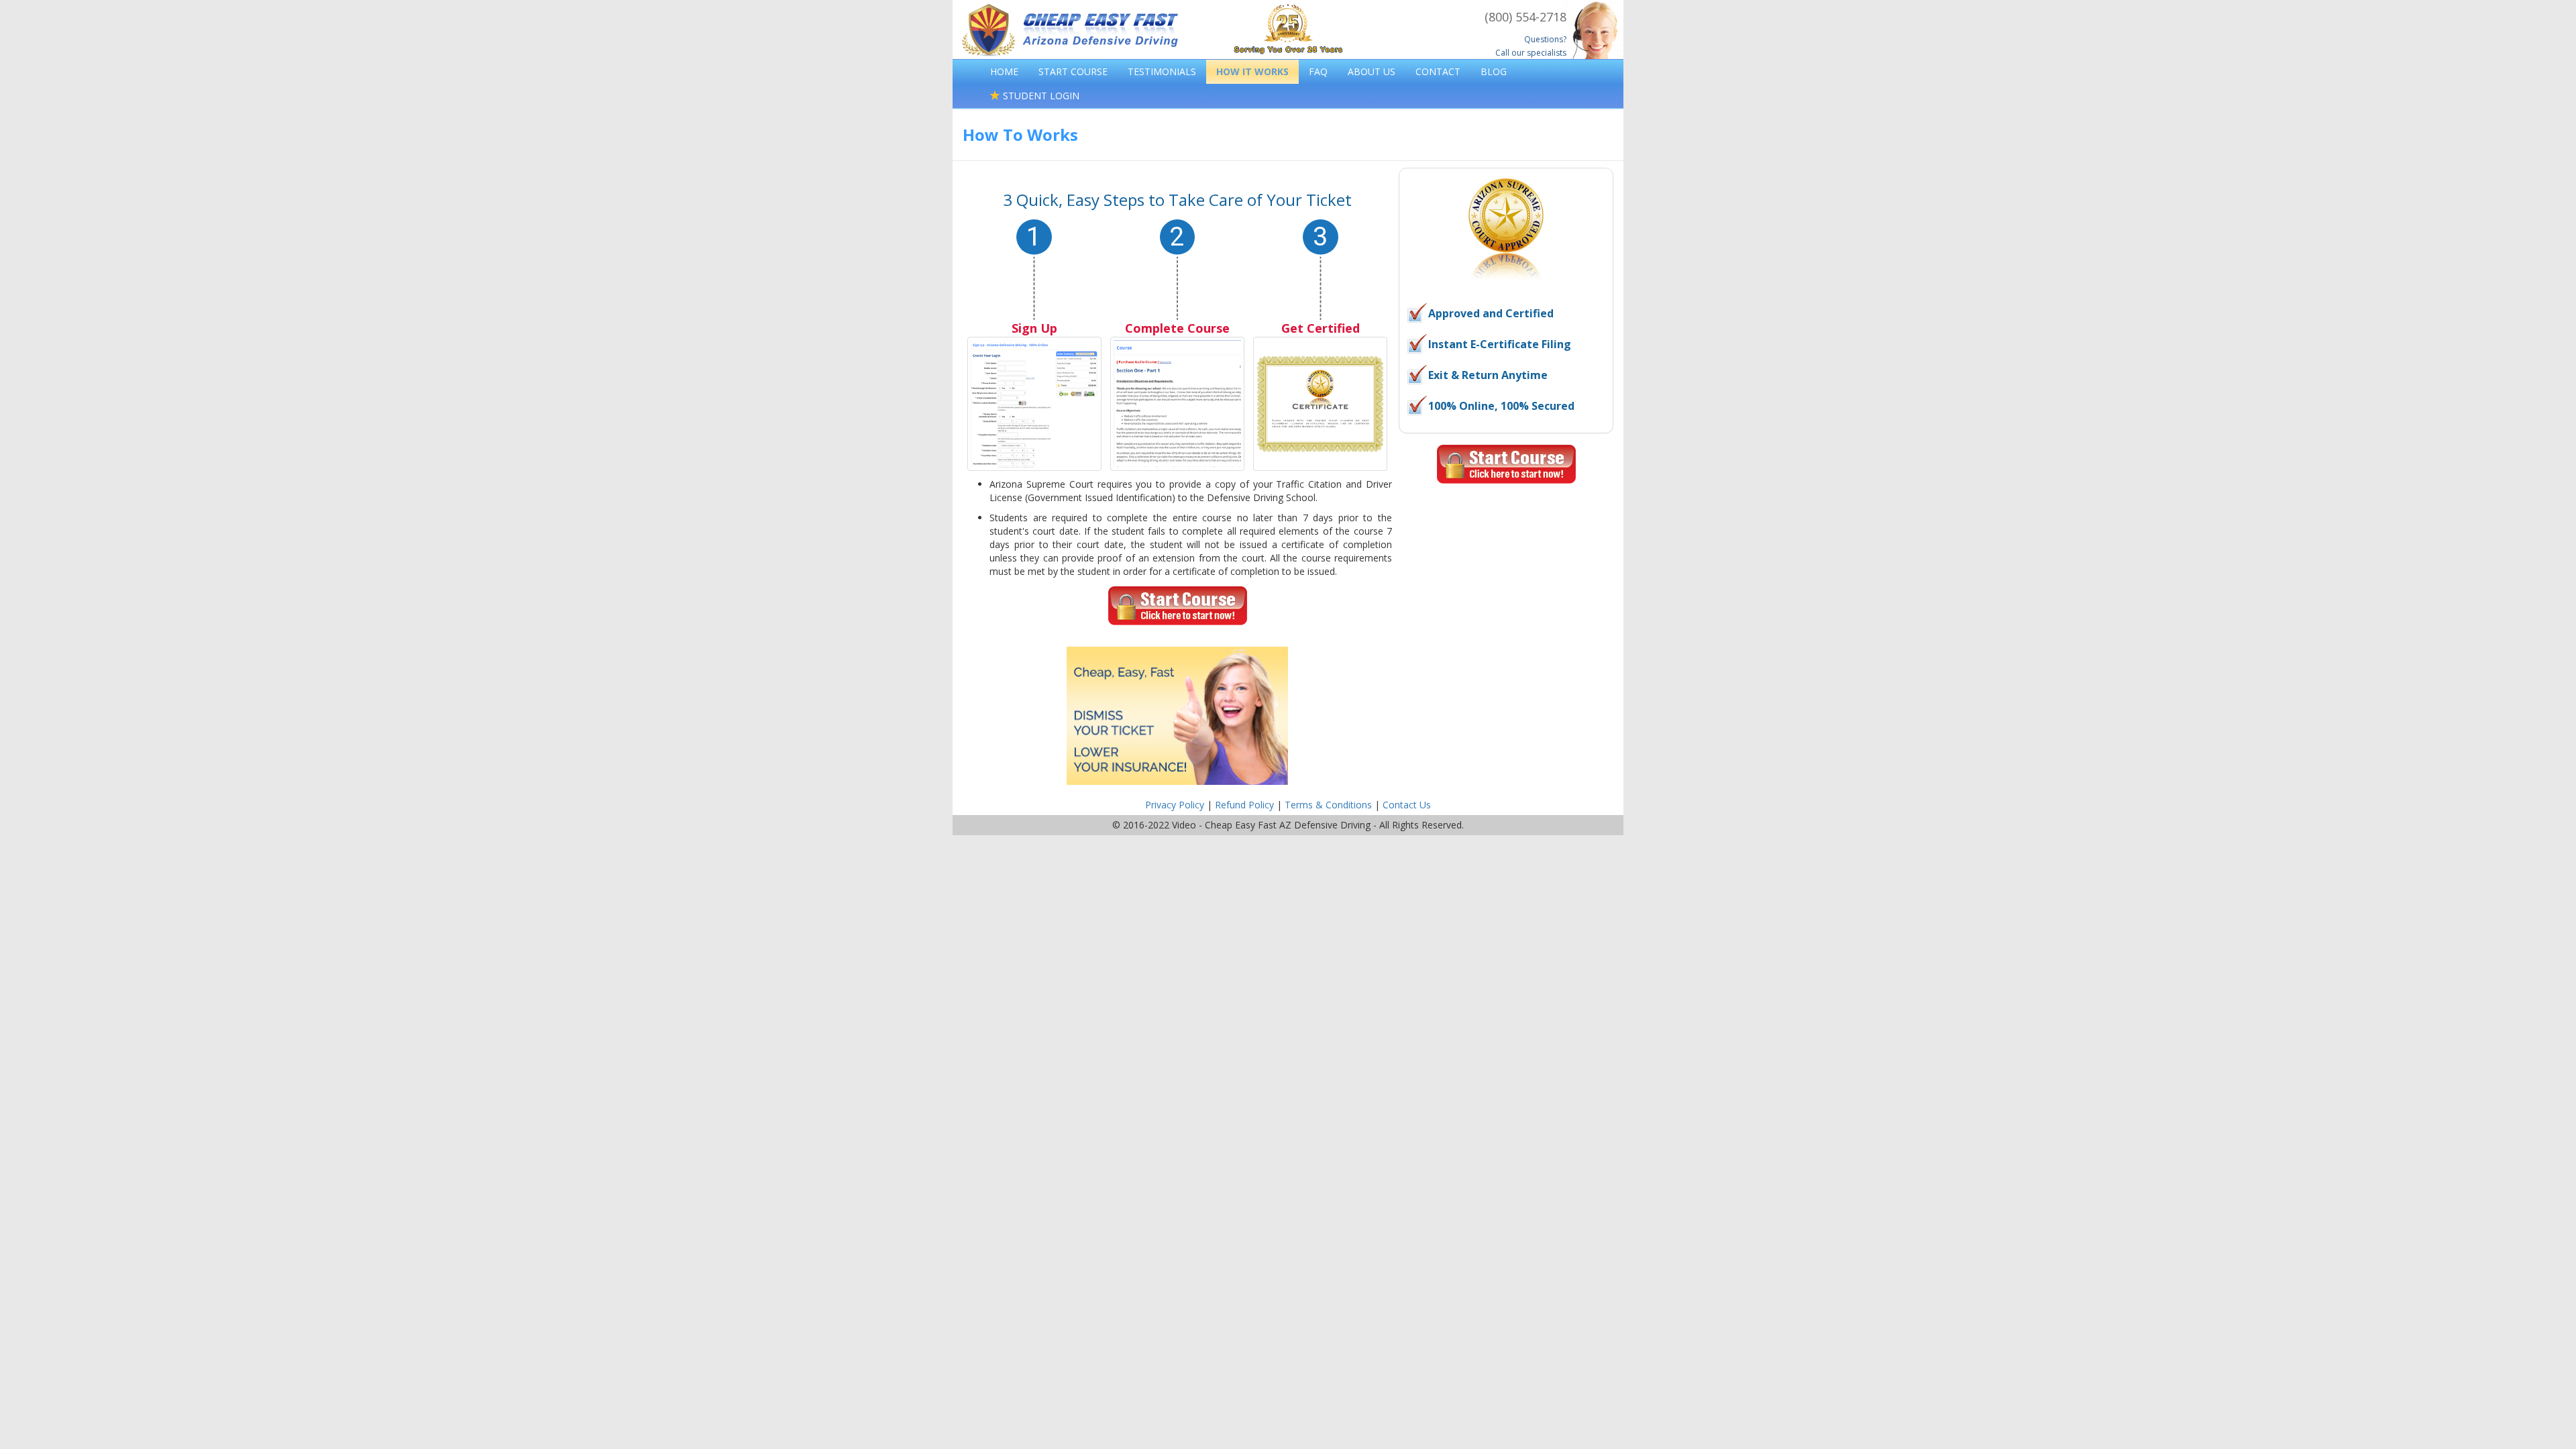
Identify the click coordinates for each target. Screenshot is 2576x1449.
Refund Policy (1244, 805)
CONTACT (1438, 71)
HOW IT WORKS (1252, 71)
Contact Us (1407, 805)
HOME (1004, 71)
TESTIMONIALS (1162, 71)
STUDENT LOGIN (1040, 96)
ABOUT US (1372, 71)
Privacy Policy (1175, 805)
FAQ (1318, 71)
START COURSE (1073, 71)
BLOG (1494, 71)
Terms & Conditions (1328, 805)
